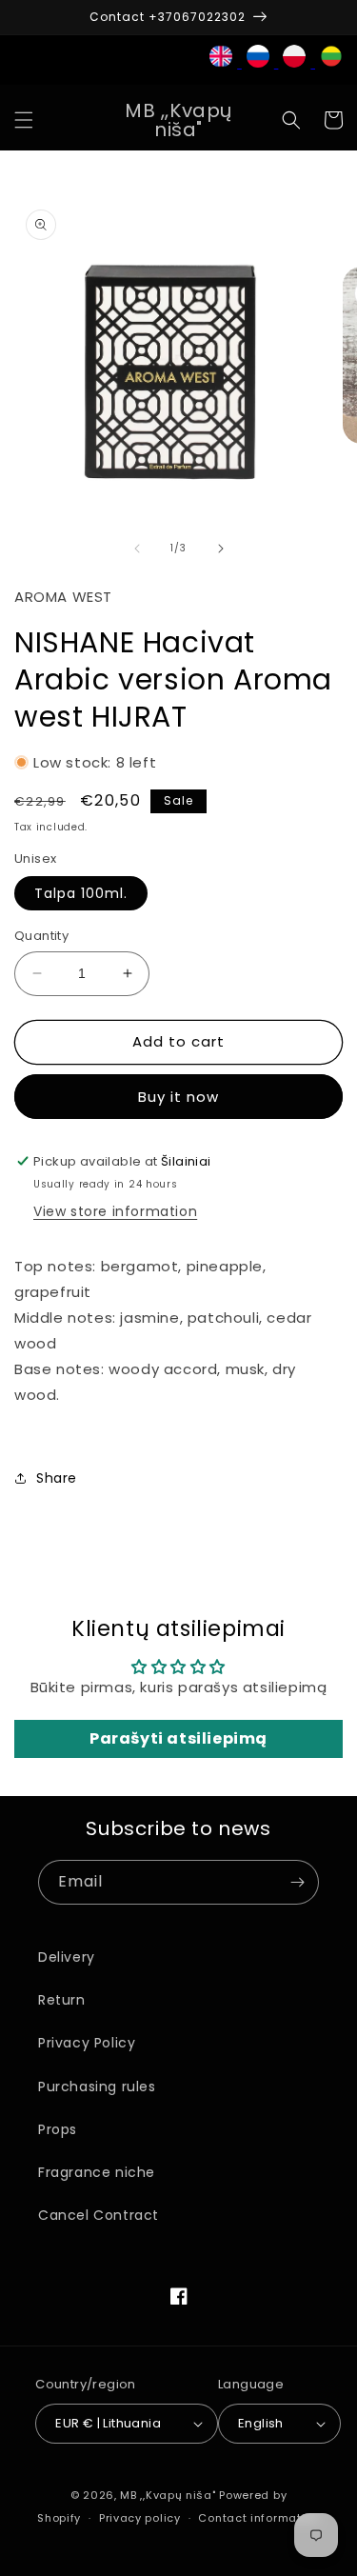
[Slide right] (221, 549)
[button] (24, 120)
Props (58, 2129)
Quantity (41, 936)
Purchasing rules (97, 2087)
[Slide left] (137, 549)
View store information (115, 1211)
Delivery (67, 1957)
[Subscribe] (297, 1882)
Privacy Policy (87, 2043)
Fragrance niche (97, 2172)
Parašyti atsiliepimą (178, 1738)
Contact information (258, 2518)
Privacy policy (140, 2518)
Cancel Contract (99, 2215)
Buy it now (178, 1097)
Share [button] (57, 1478)
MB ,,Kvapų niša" (168, 2495)
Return (62, 2000)
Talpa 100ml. (81, 893)
